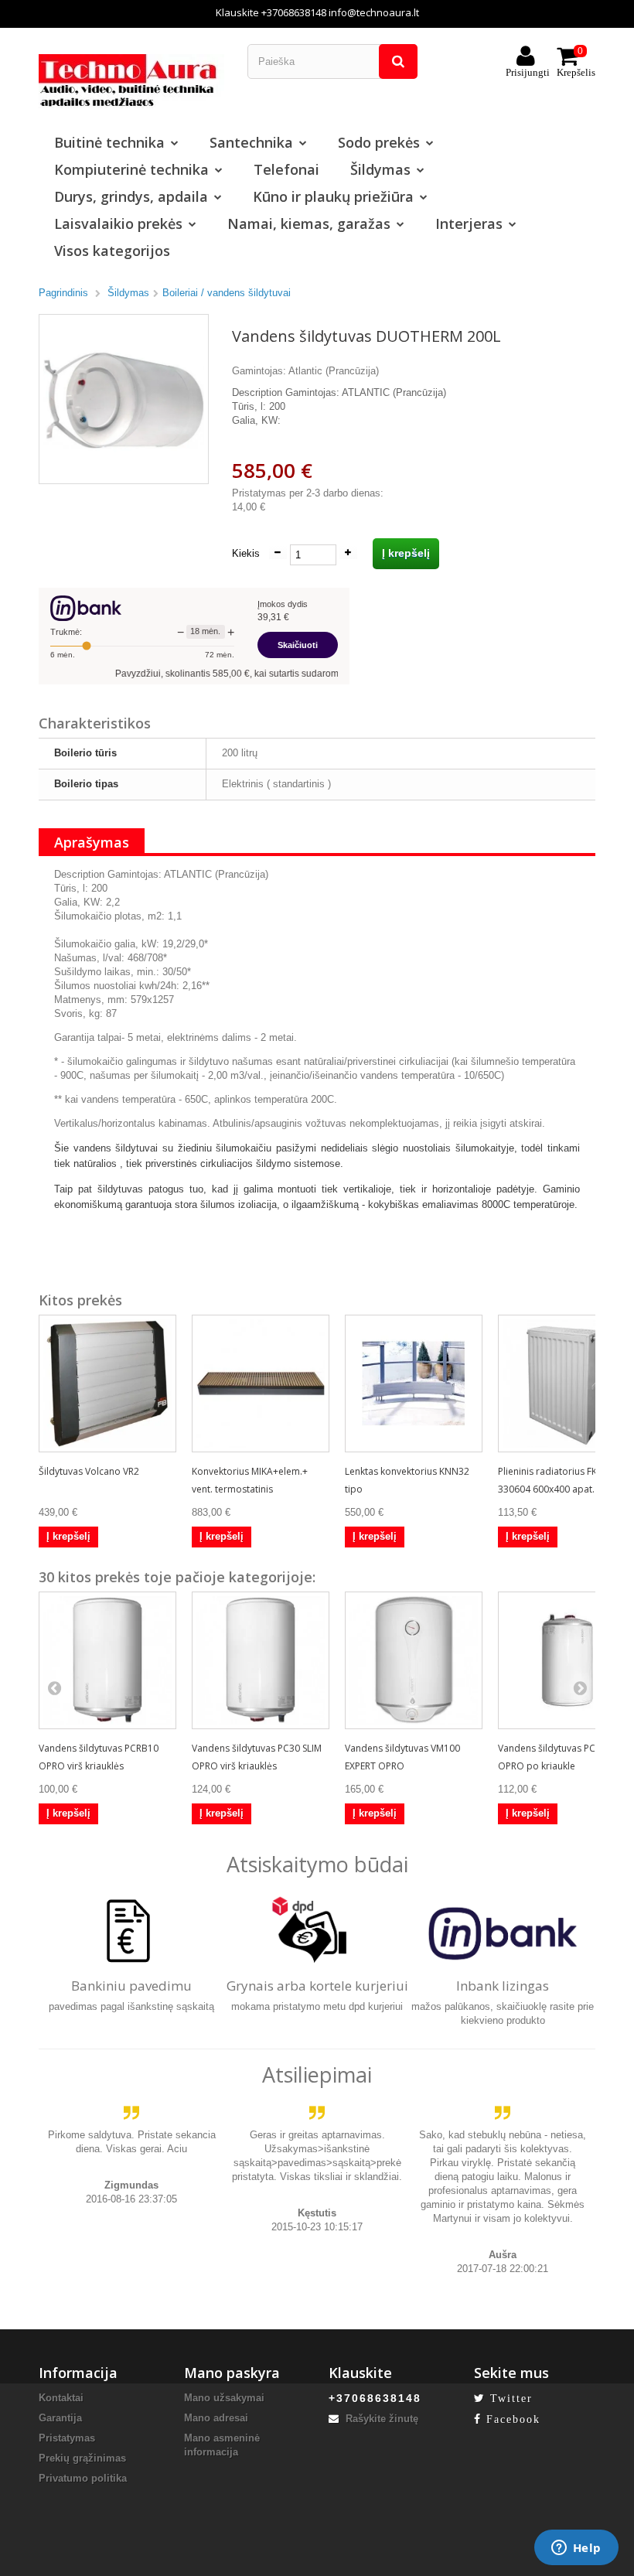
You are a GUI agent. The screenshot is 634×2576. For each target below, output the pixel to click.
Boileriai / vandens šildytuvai (227, 293)
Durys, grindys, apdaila (131, 196)
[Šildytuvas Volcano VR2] (107, 1384)
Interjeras (469, 223)
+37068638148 (294, 12)
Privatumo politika (83, 2478)
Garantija (60, 2418)
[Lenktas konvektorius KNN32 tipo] (414, 1384)
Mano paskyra (232, 2373)
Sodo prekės (379, 142)
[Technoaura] (131, 80)
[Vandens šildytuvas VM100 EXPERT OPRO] (414, 1660)
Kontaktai (61, 2398)
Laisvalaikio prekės (118, 223)
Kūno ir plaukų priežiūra (333, 196)
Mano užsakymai (224, 2398)
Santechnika (251, 142)
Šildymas (380, 169)
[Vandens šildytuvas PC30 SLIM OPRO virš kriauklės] (261, 1660)
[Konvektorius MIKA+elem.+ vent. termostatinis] (261, 1384)
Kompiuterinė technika (131, 169)
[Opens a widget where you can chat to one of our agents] (576, 2549)
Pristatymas (67, 2438)
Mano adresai (216, 2418)
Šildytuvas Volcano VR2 (89, 1471)
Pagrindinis (63, 293)
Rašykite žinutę (380, 2419)
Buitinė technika (109, 142)
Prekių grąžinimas (82, 2458)
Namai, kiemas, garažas (309, 223)
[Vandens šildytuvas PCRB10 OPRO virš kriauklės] (107, 1660)
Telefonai (286, 169)
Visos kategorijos (112, 251)
